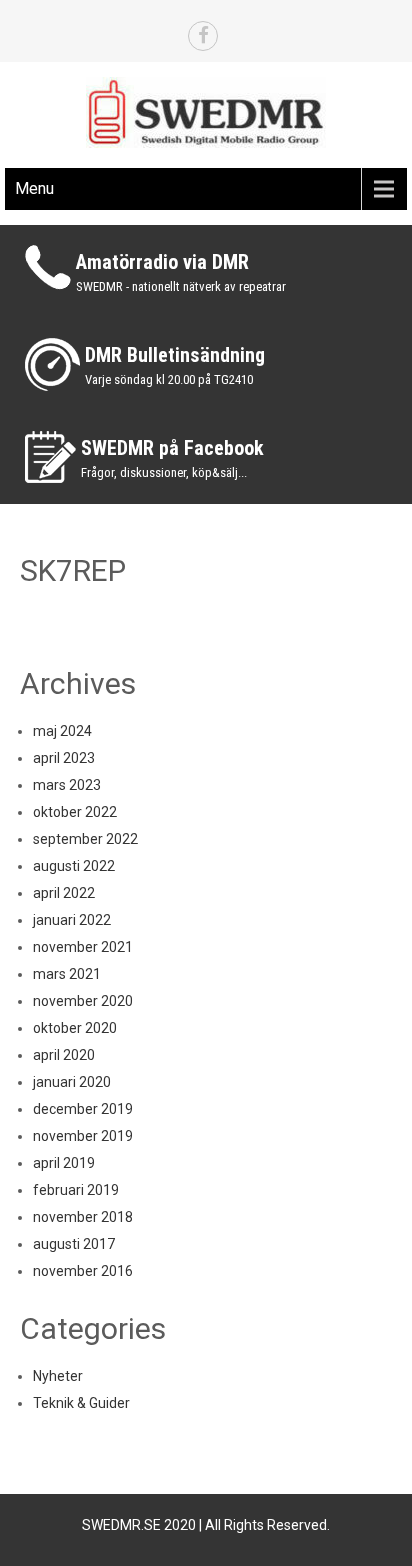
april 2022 (64, 893)
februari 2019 (76, 1190)
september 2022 (85, 839)
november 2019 (83, 1136)
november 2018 (83, 1217)
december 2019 (83, 1109)
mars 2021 (67, 974)
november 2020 (83, 1001)
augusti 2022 (74, 866)
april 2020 (64, 1055)
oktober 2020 (75, 1028)
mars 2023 (67, 785)
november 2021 (83, 947)
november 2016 (83, 1271)
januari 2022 (72, 920)
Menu (34, 188)
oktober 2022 (75, 812)
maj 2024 (62, 731)
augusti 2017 (74, 1244)
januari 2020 (72, 1082)
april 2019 (64, 1163)
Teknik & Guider (81, 1403)
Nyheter (58, 1376)
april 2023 (64, 758)
